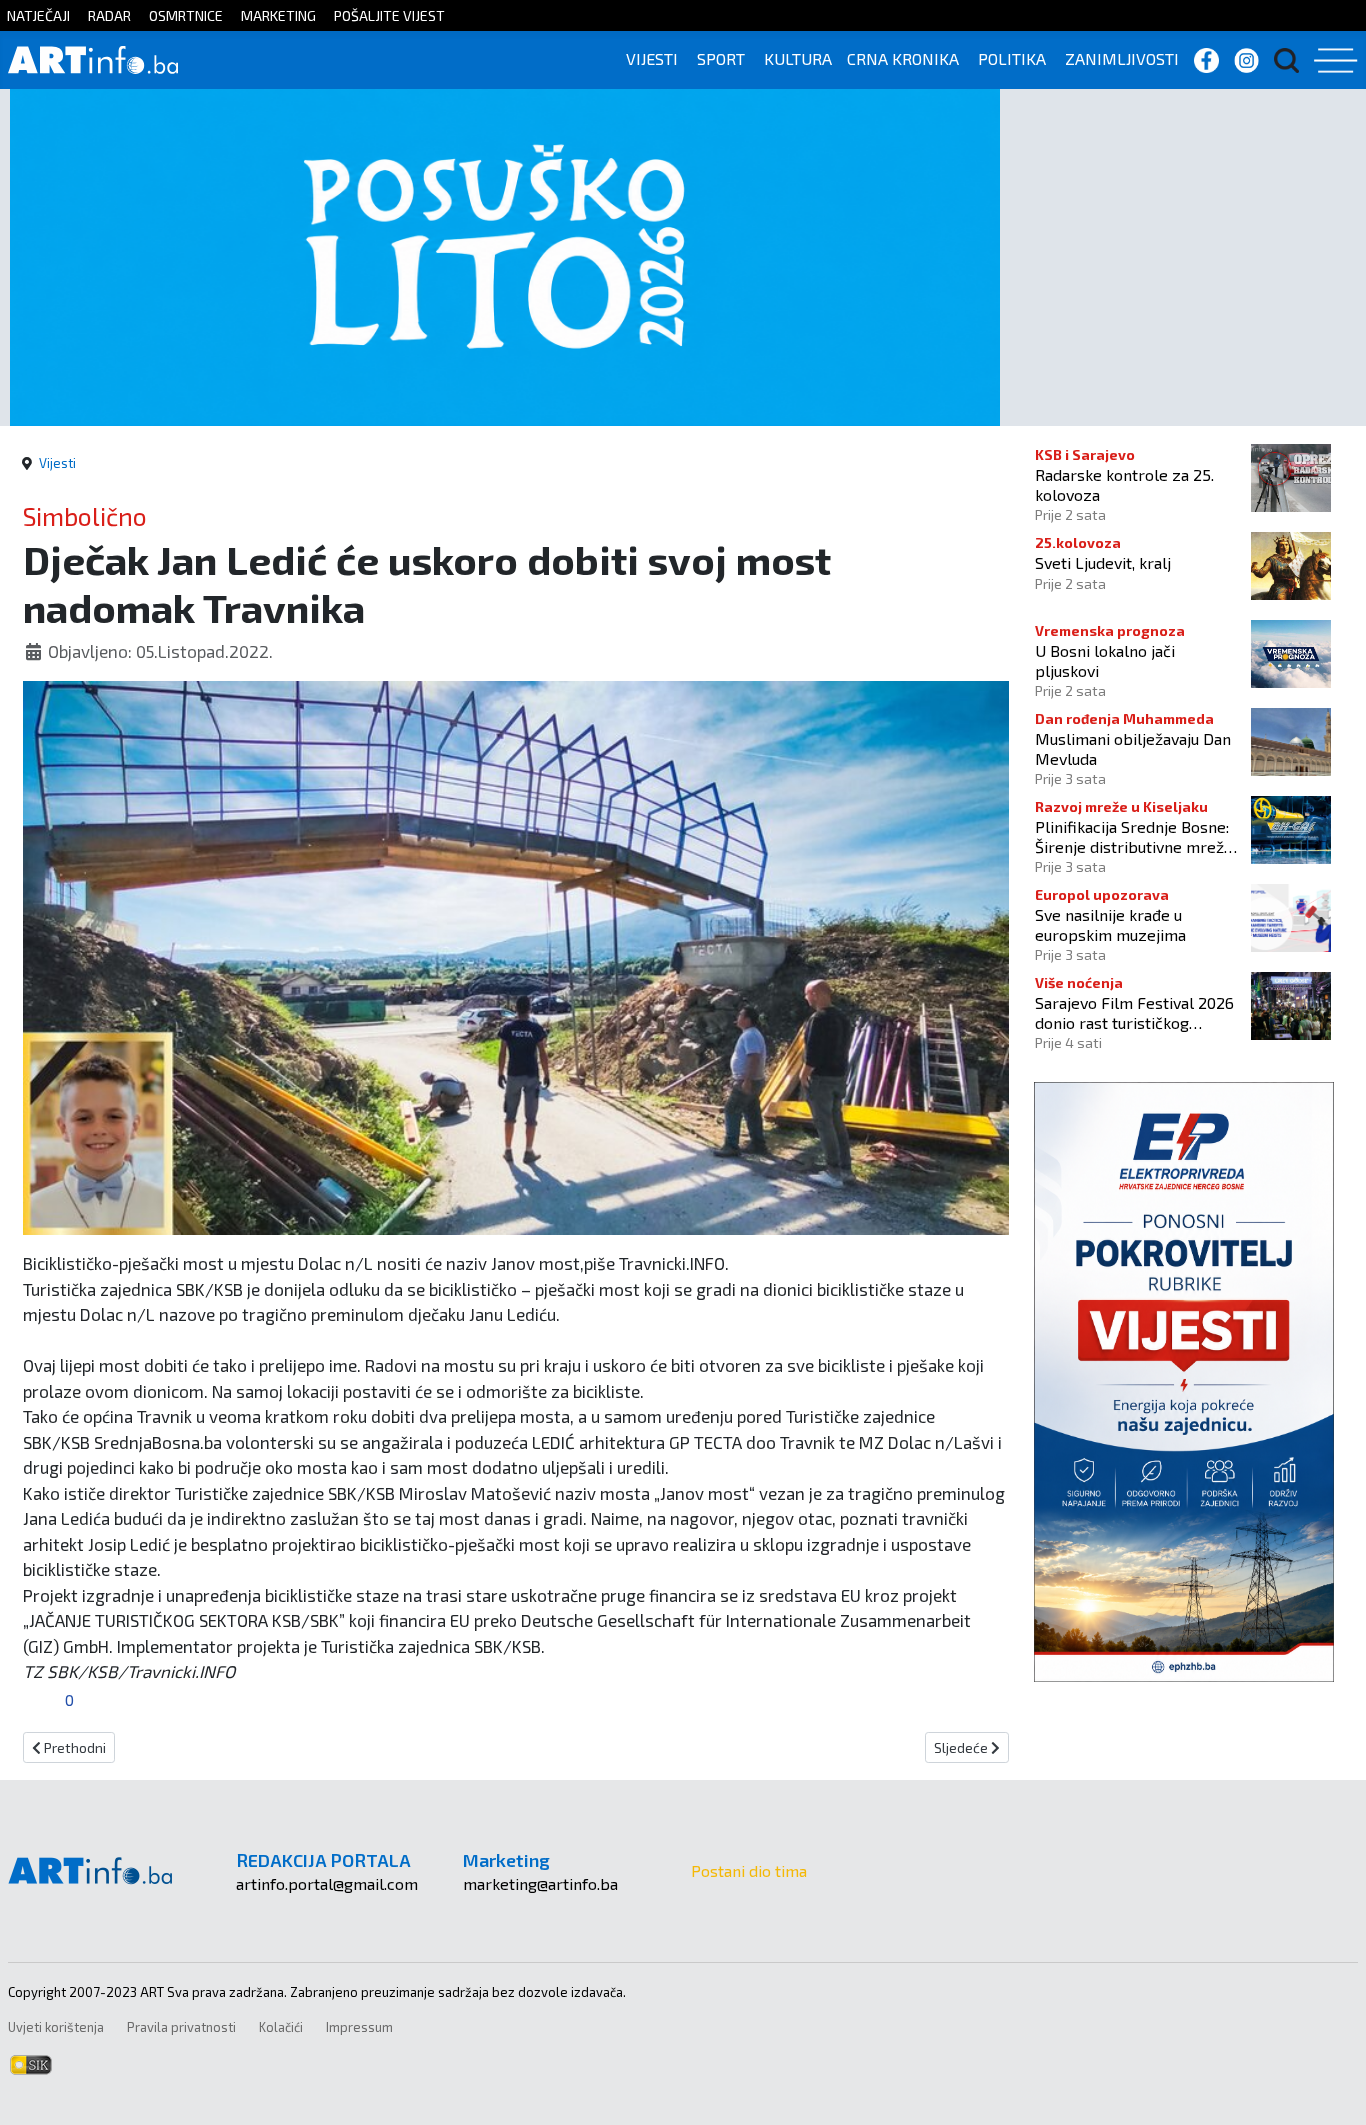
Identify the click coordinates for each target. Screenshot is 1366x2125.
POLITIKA (1012, 58)
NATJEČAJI (38, 15)
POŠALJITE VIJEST (389, 15)
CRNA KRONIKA (903, 58)
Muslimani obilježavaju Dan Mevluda (1133, 748)
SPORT (721, 58)
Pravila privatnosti (181, 2027)
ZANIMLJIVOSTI (1122, 58)
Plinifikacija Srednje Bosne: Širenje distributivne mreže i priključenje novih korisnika (1138, 836)
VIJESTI (652, 58)
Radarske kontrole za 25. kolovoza (1124, 484)
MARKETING (278, 15)
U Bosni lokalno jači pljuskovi (1105, 660)
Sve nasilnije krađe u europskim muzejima (1110, 924)
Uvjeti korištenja (56, 2027)
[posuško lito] (505, 255)
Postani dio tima (749, 1870)
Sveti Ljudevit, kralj (1103, 562)
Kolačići (281, 2027)
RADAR (109, 15)
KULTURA (798, 58)
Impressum (359, 2027)
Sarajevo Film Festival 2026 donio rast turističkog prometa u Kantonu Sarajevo (1137, 1012)
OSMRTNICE (186, 15)
